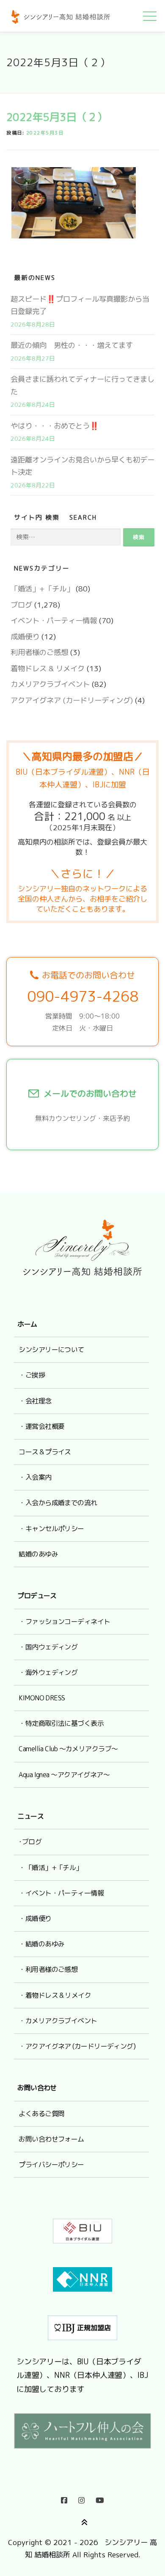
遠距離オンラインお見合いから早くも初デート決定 (82, 466)
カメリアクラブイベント (50, 684)
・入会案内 (35, 1477)
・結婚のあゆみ (41, 1944)
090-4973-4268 (83, 996)
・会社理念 (35, 1401)
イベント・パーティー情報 (54, 620)
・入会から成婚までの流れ (58, 1503)
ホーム (27, 1324)
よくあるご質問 (41, 2114)
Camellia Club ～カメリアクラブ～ (68, 1749)
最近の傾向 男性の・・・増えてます (72, 345)
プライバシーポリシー (51, 2164)
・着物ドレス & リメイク (55, 1995)
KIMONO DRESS (42, 1698)
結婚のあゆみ (38, 1554)
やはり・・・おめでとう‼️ (55, 426)
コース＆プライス (45, 1452)
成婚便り (25, 637)
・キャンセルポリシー (51, 1529)
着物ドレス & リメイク (48, 668)
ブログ (21, 605)
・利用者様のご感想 (48, 1969)
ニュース (30, 1816)
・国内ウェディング (48, 1647)
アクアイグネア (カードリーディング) (72, 700)
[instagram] (81, 2498)
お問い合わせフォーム (51, 2139)
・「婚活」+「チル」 (50, 1868)
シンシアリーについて (51, 1350)
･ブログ (30, 1842)
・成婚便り (35, 1918)
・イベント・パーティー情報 (61, 1893)
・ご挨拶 (32, 1375)
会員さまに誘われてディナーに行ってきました (82, 385)
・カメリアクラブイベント (58, 2021)
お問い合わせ (37, 2088)
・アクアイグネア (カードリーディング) (77, 2046)
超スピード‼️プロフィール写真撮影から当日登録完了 (80, 305)
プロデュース (37, 1596)
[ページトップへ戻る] (83, 2521)
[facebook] (64, 2498)
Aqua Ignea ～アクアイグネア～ (64, 1775)
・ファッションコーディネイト (64, 1621)
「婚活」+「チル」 (42, 589)
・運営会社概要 (41, 1426)
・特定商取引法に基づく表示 (61, 1723)
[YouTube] (100, 2498)
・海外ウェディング (48, 1672)
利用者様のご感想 (39, 652)
